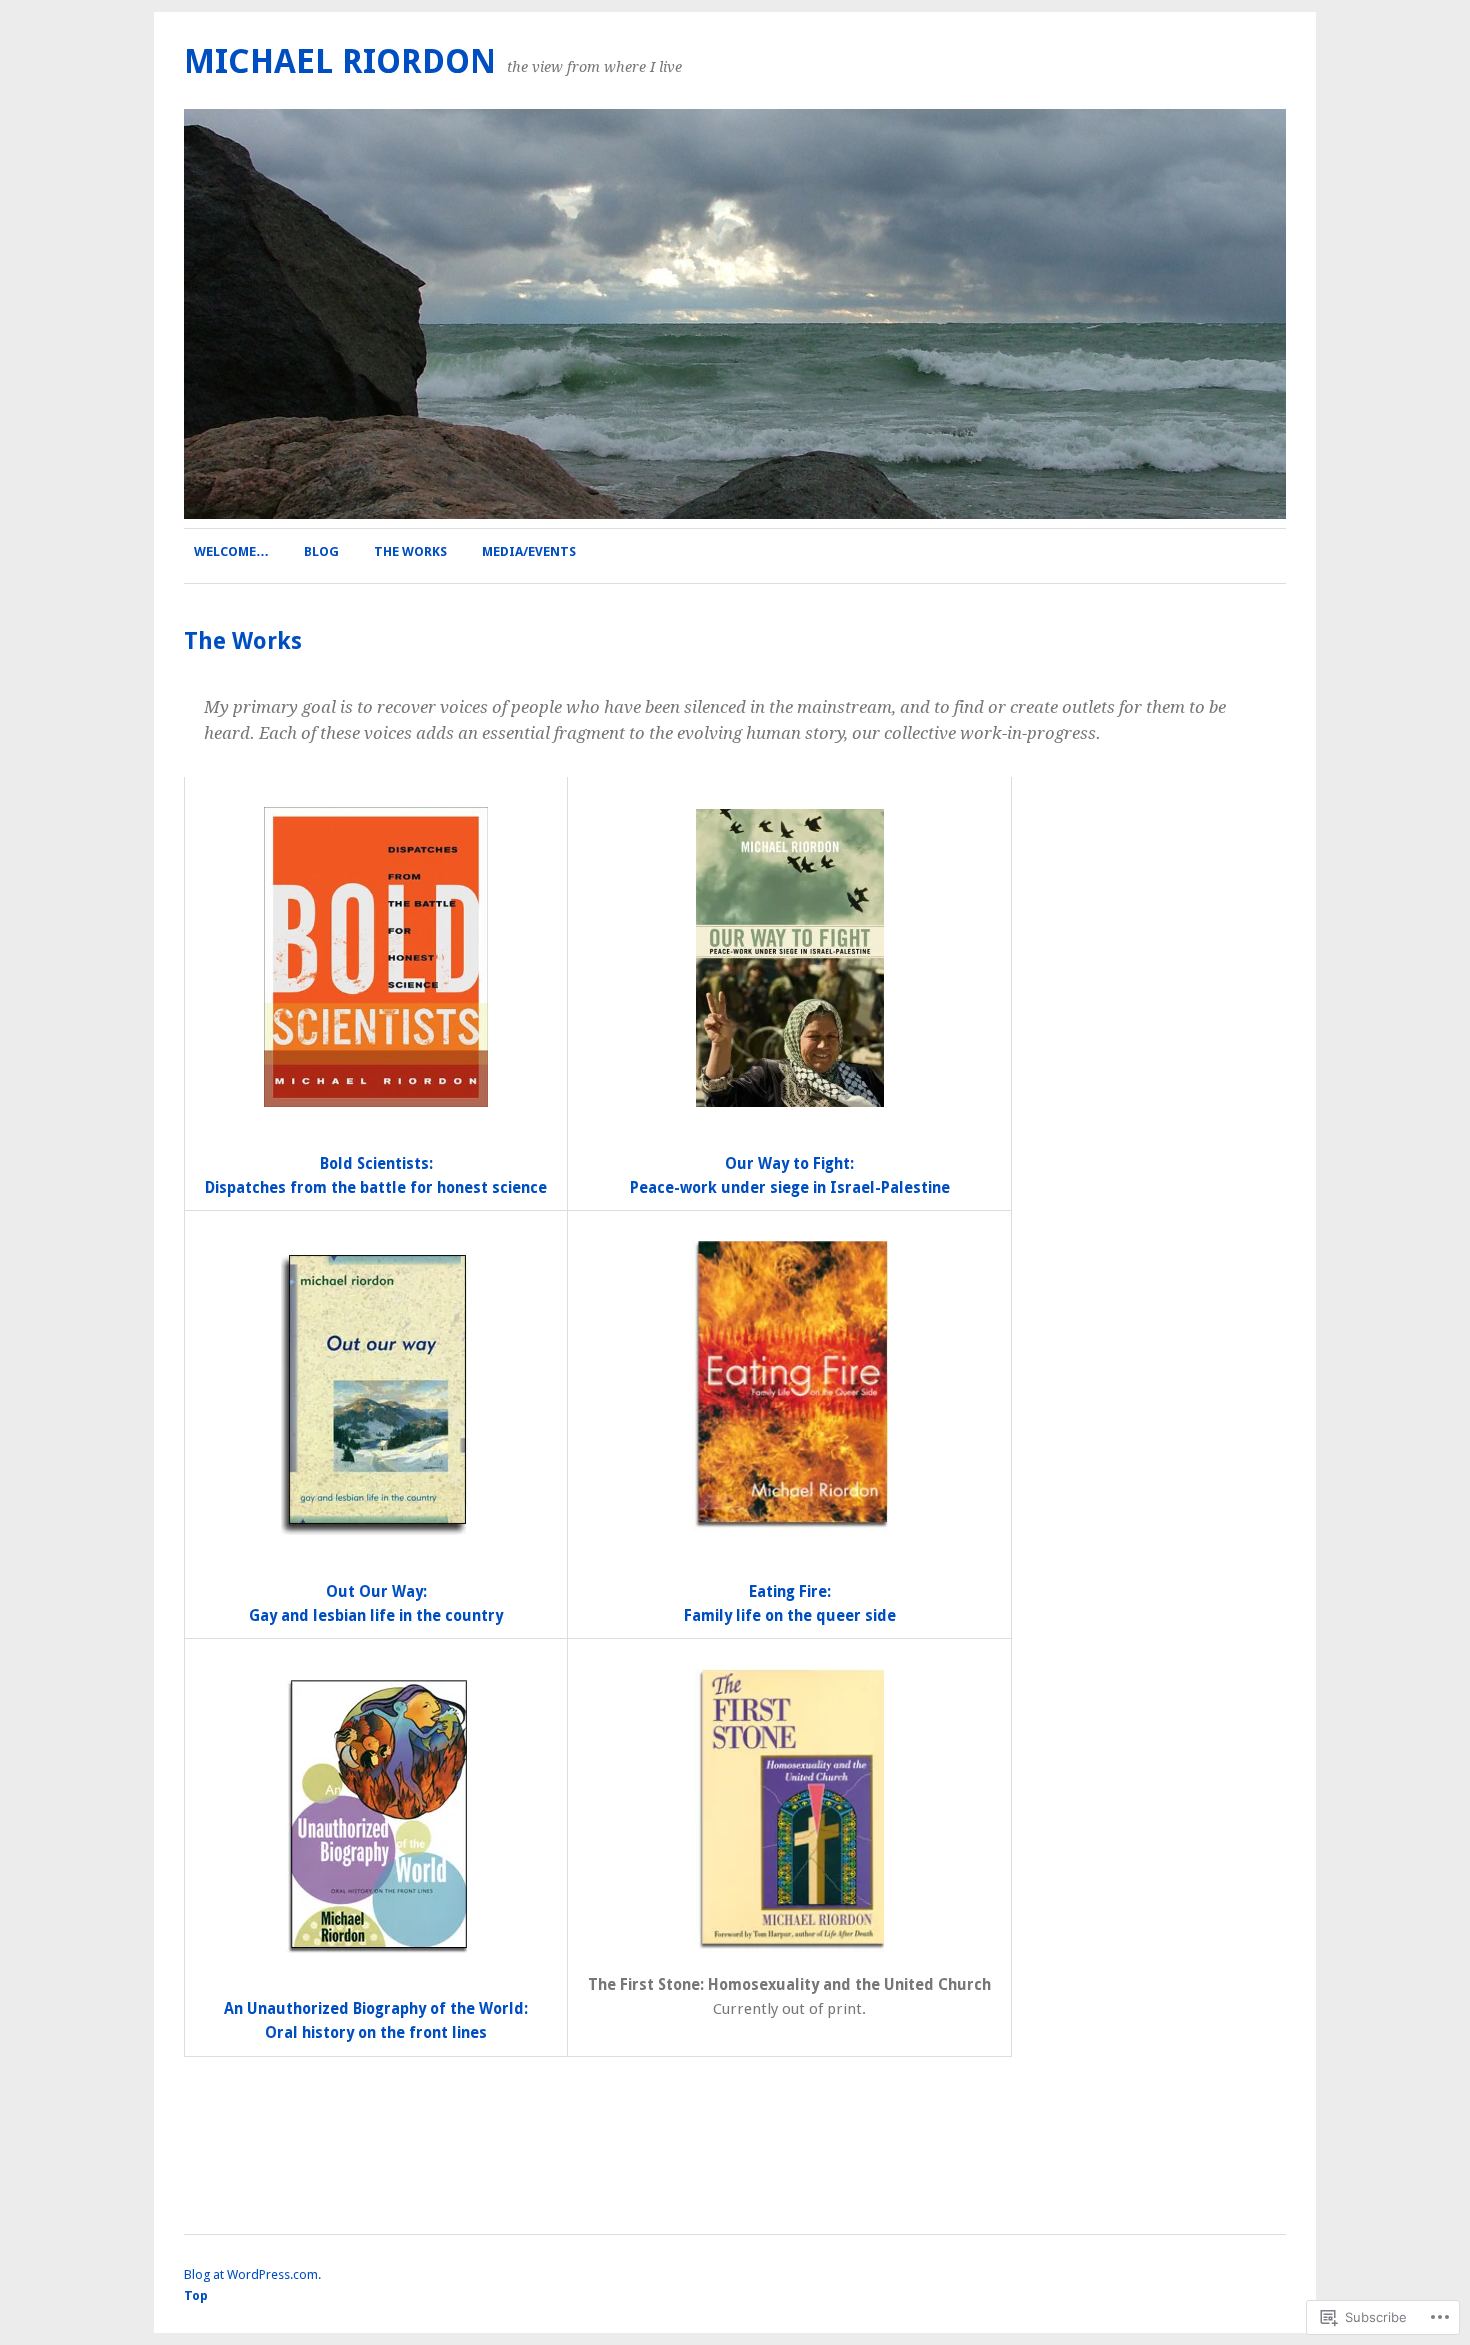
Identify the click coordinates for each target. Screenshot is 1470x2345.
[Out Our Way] (376, 1394)
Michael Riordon (340, 61)
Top (196, 2295)
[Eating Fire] (789, 1388)
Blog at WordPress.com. (252, 2274)
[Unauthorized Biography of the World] (376, 1816)
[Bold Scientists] (376, 957)
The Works (410, 551)
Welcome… (231, 551)
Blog (321, 551)
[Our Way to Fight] (789, 958)
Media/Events (529, 551)
